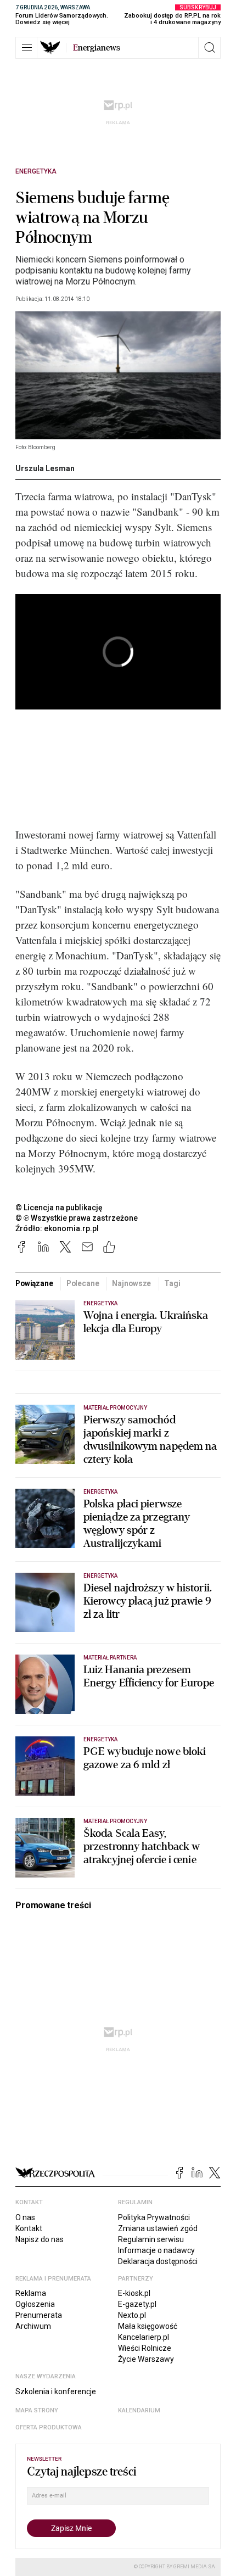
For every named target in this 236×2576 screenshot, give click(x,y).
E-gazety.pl (137, 2304)
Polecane (83, 1283)
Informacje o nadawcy (156, 2250)
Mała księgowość (148, 2326)
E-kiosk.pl (134, 2293)
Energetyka (36, 171)
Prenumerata (39, 2315)
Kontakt (29, 2228)
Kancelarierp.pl (144, 2337)
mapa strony (37, 2410)
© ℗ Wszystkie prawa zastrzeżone (77, 1218)
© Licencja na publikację (59, 1208)
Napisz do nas (40, 2239)
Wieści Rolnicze (145, 2348)
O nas (25, 2217)
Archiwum (33, 2326)
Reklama (31, 2293)
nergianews (97, 48)
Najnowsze (131, 1283)
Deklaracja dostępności (158, 2261)
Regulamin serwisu (151, 2239)
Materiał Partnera (110, 1658)
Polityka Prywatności (154, 2217)
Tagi (172, 1283)
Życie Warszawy (146, 2359)
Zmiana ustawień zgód (158, 2228)
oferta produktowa (49, 2427)
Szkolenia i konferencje (56, 2391)
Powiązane (34, 1283)
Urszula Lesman (45, 468)
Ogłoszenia (35, 2304)
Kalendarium (139, 2410)
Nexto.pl (132, 2315)
